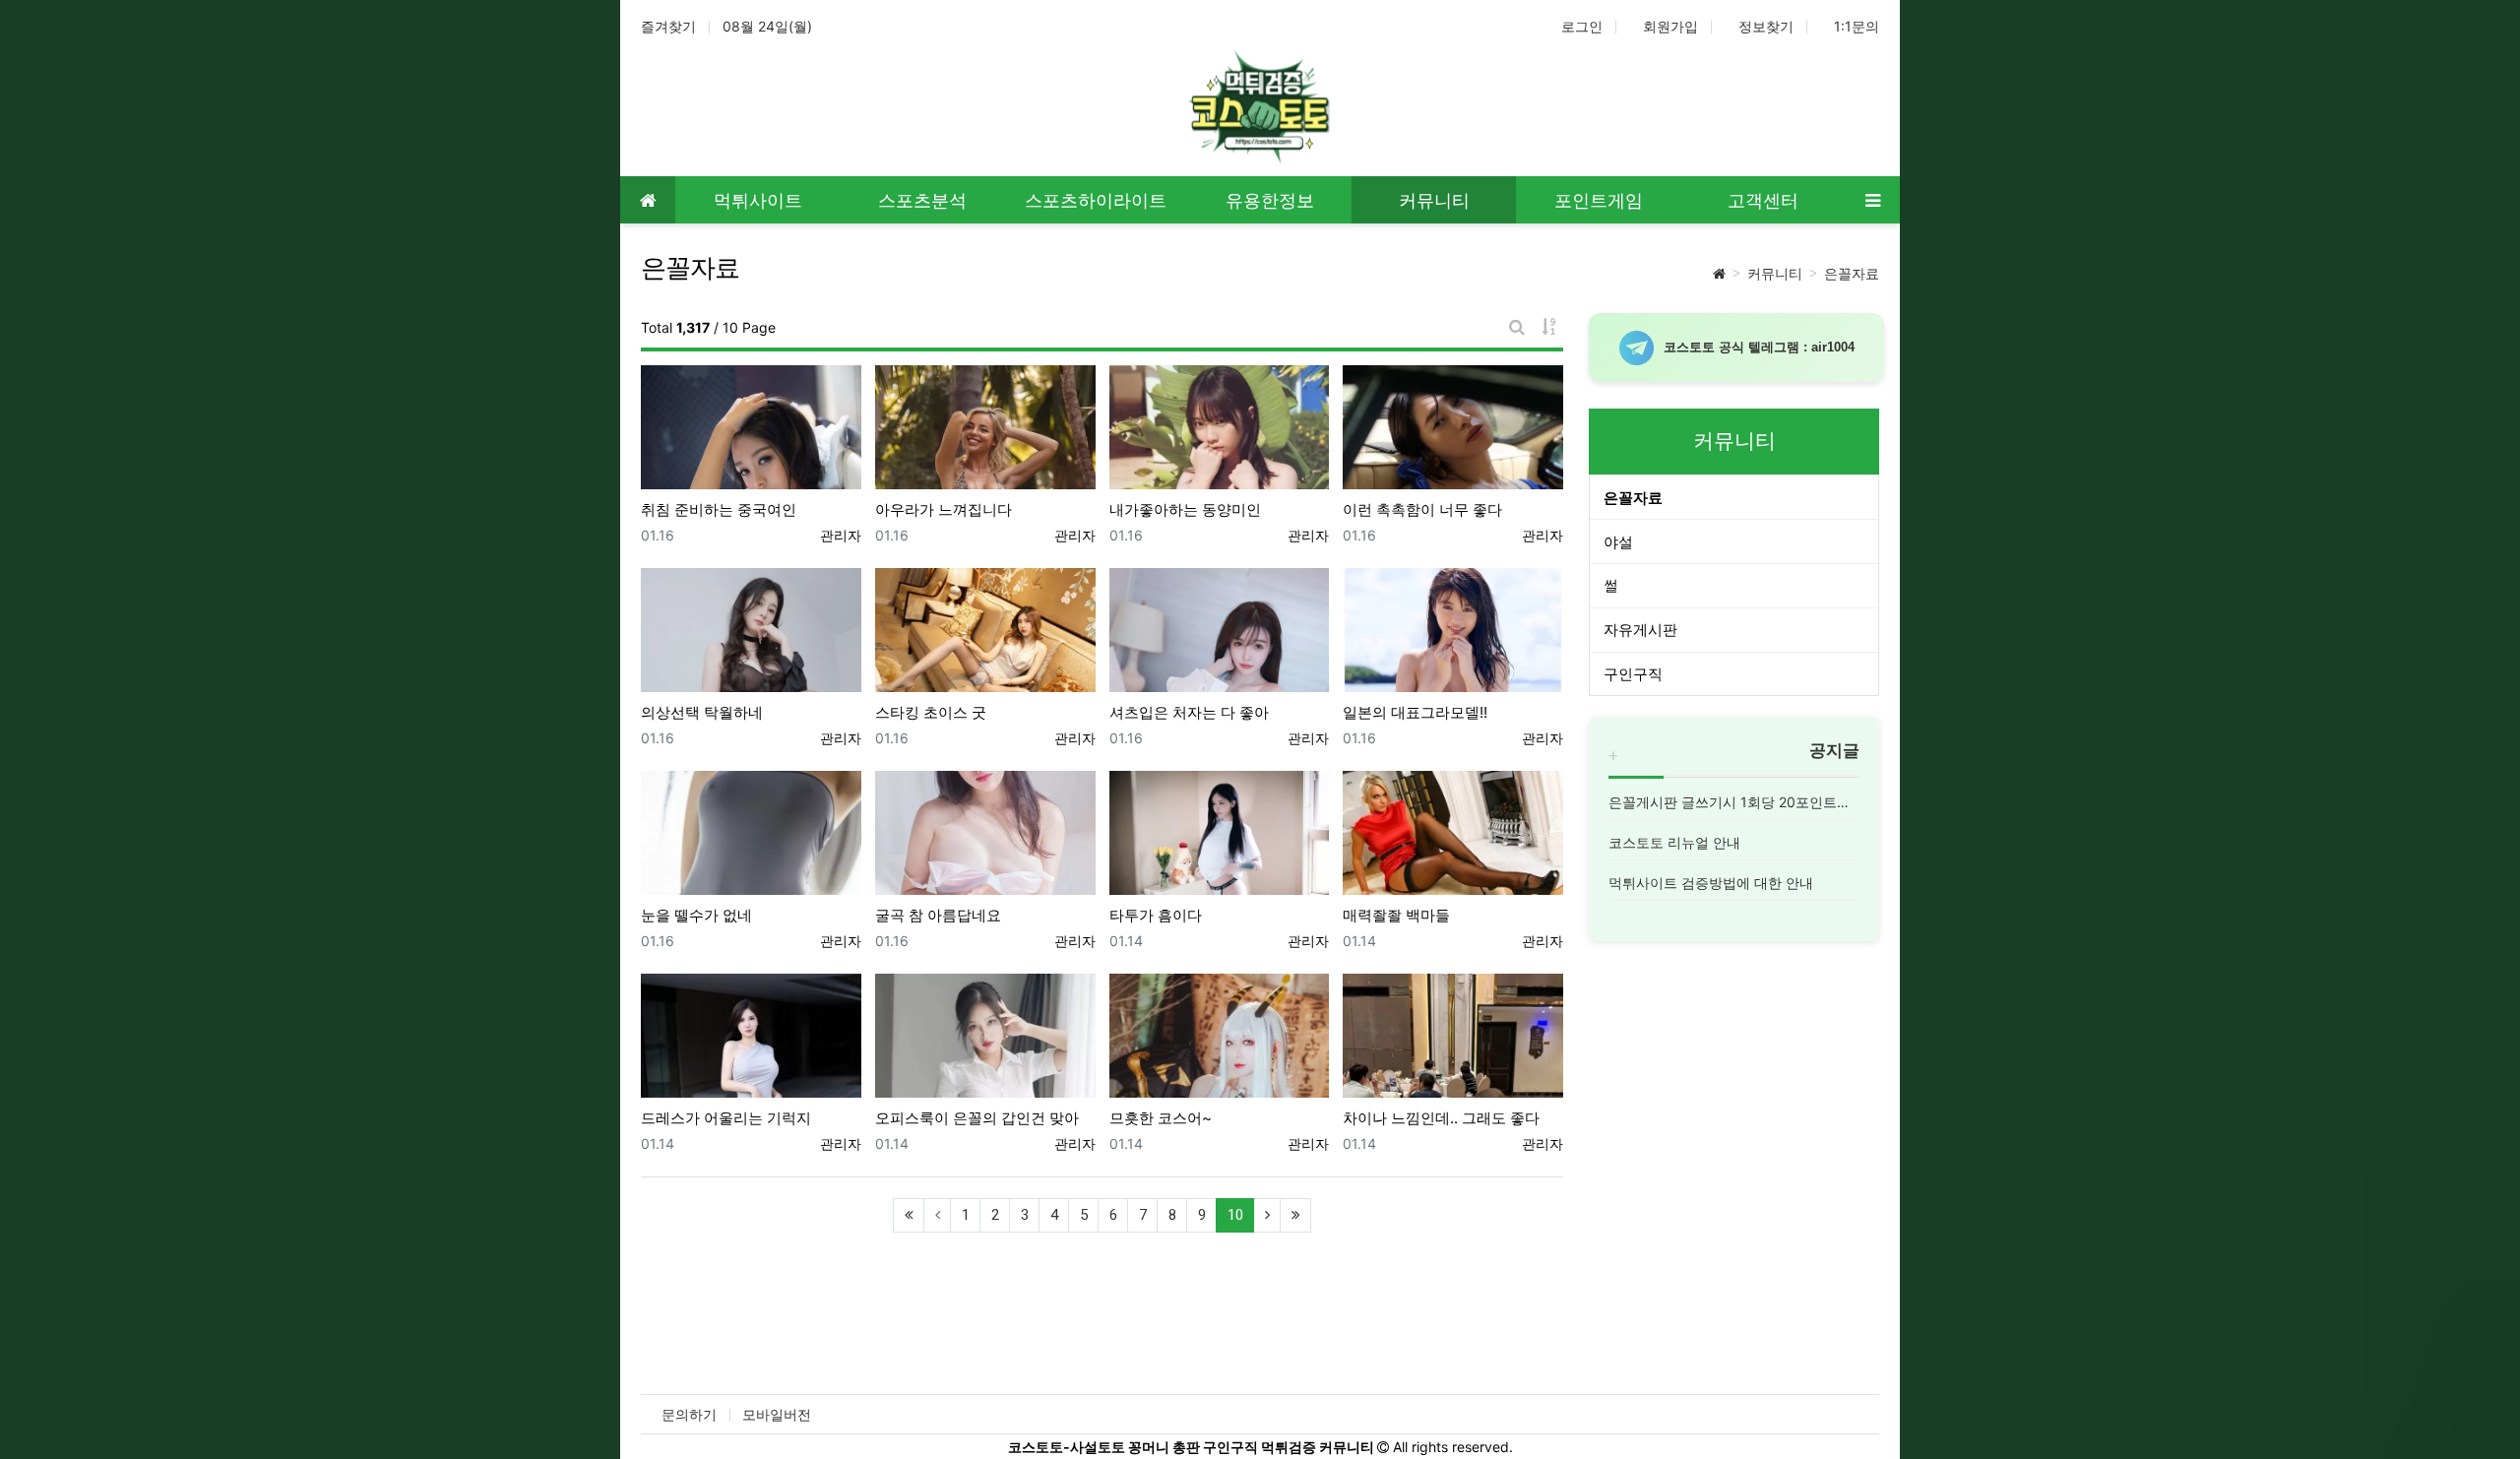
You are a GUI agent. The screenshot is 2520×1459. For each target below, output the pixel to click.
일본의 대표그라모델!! (1415, 712)
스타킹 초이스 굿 (931, 712)
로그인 (1582, 26)
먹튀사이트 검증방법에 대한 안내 (1711, 883)
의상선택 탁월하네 (702, 712)
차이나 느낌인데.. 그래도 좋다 (1441, 1118)
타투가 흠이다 (1156, 915)
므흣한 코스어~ (1161, 1118)
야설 (1618, 542)
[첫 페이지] (909, 1215)
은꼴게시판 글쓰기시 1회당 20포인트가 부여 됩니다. (1734, 802)
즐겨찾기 (668, 26)
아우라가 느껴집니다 (944, 509)
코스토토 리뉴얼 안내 (1674, 842)
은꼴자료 (1852, 273)
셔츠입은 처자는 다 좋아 (1189, 712)
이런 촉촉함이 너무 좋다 (1422, 509)
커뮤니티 (1775, 273)
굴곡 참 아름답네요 (938, 915)
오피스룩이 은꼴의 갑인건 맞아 (977, 1118)
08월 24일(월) (767, 26)
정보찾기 (1766, 26)
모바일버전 (777, 1414)
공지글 (1834, 750)
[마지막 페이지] (1295, 1215)
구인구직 (1633, 674)
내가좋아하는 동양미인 (1185, 509)
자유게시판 (1640, 630)
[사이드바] (1872, 200)
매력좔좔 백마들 (1396, 915)
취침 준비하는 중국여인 (719, 509)
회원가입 (1670, 26)
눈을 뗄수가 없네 (696, 915)
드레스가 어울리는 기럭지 (726, 1118)
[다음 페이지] (1267, 1215)
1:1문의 (1857, 26)
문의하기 (689, 1414)
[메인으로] (648, 200)
